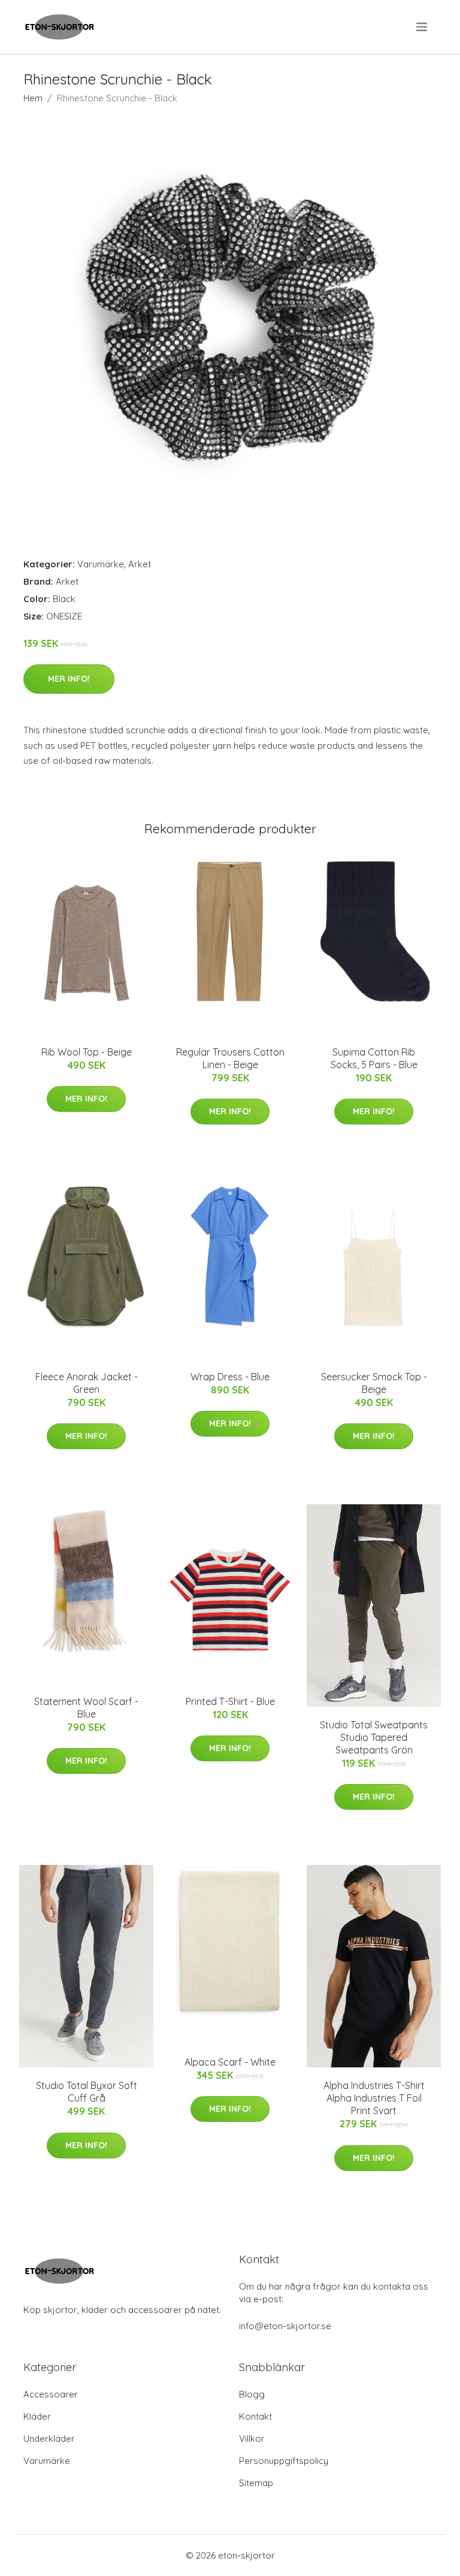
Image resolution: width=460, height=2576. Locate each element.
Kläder (37, 2416)
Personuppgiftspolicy (284, 2461)
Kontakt (255, 2416)
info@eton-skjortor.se (285, 2326)
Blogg (252, 2394)
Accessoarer (51, 2394)
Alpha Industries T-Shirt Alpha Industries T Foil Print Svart (374, 2098)
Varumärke (101, 564)
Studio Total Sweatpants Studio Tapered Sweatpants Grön (374, 1737)
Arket (140, 564)
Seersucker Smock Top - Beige (374, 1383)
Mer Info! (69, 679)
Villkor (252, 2439)
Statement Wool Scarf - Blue (86, 1708)
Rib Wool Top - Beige (87, 1052)
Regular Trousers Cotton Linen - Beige (230, 1058)
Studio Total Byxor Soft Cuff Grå (87, 2092)
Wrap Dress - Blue (230, 1377)
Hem (33, 98)
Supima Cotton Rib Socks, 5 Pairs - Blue (374, 1058)
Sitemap (256, 2483)
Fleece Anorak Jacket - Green (87, 1383)
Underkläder (49, 2439)
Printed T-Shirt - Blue (230, 1701)
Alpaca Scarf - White (230, 2062)
